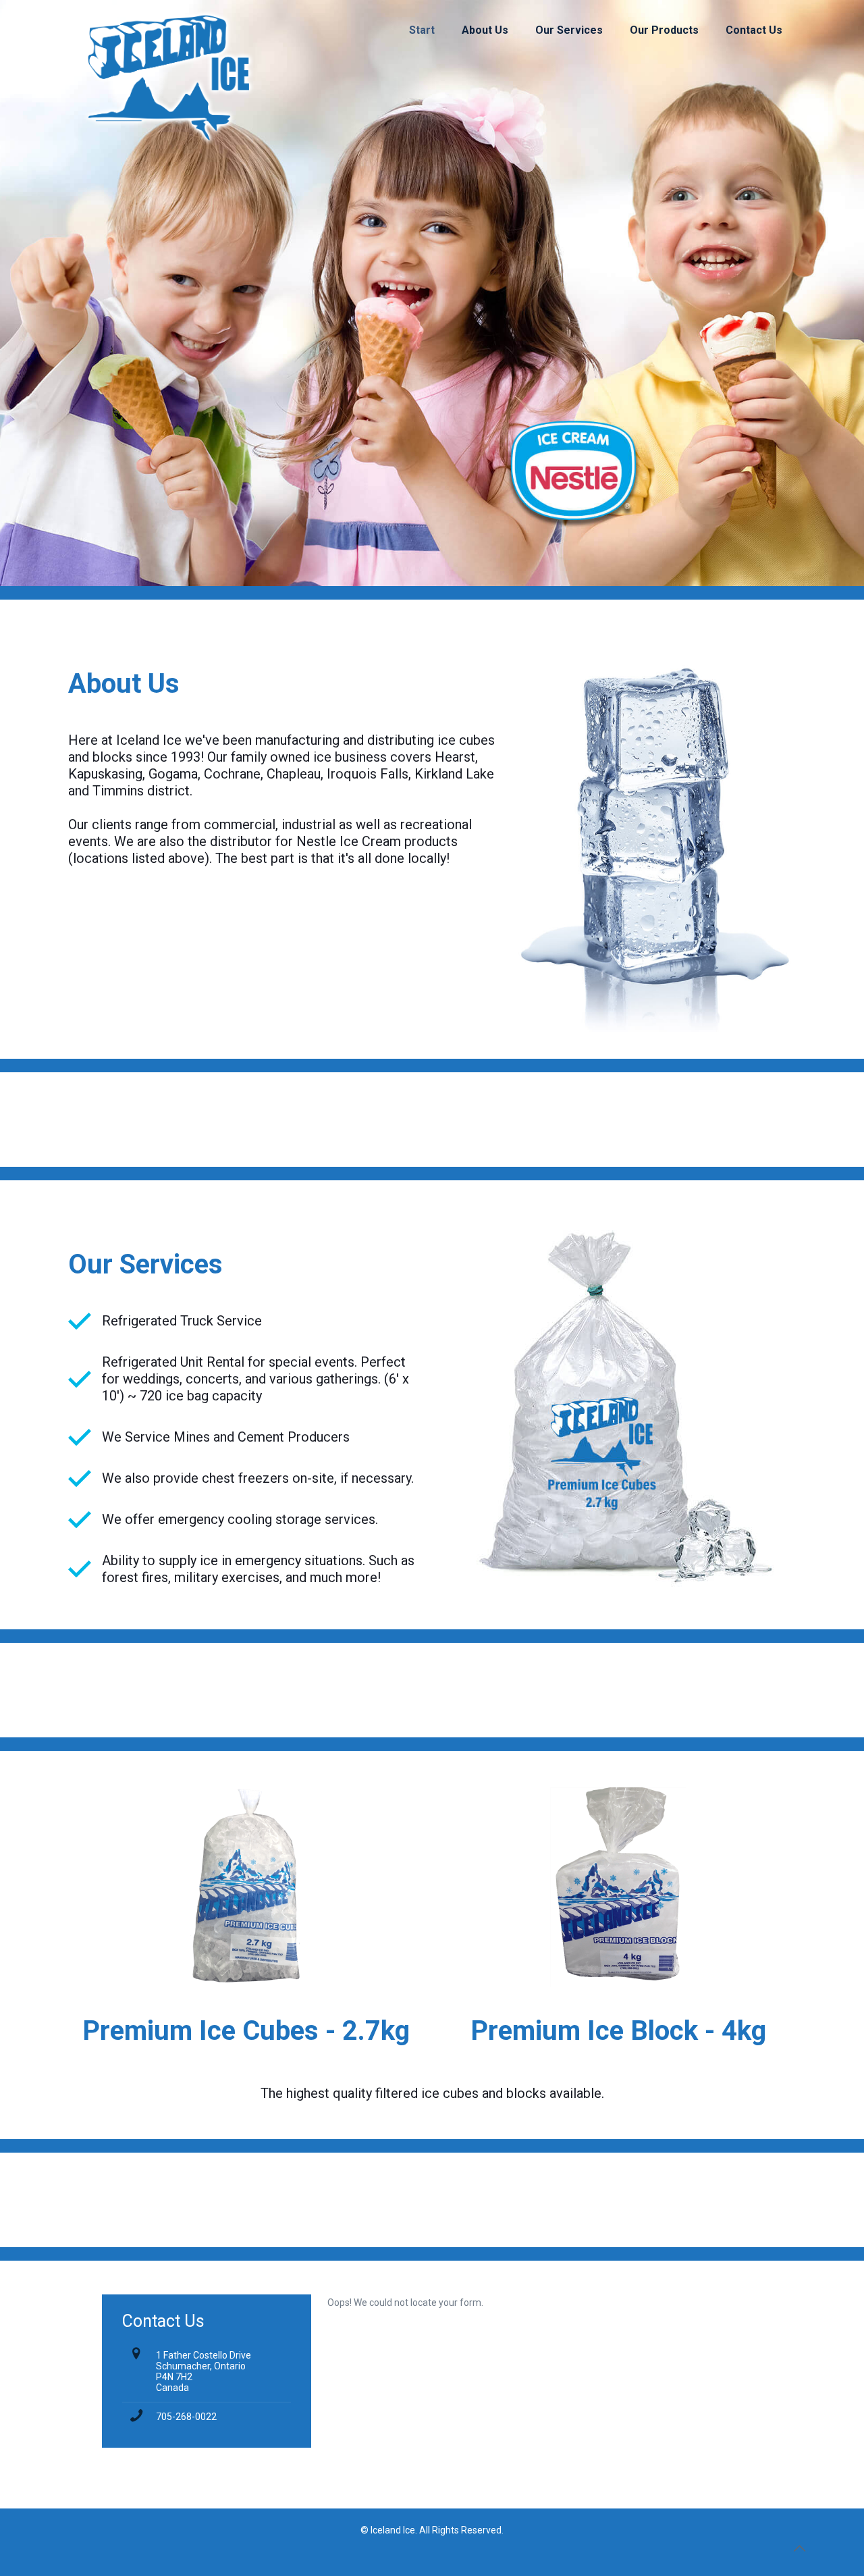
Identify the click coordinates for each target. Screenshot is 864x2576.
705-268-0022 (186, 2417)
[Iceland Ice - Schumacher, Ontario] (168, 30)
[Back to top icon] (799, 2548)
